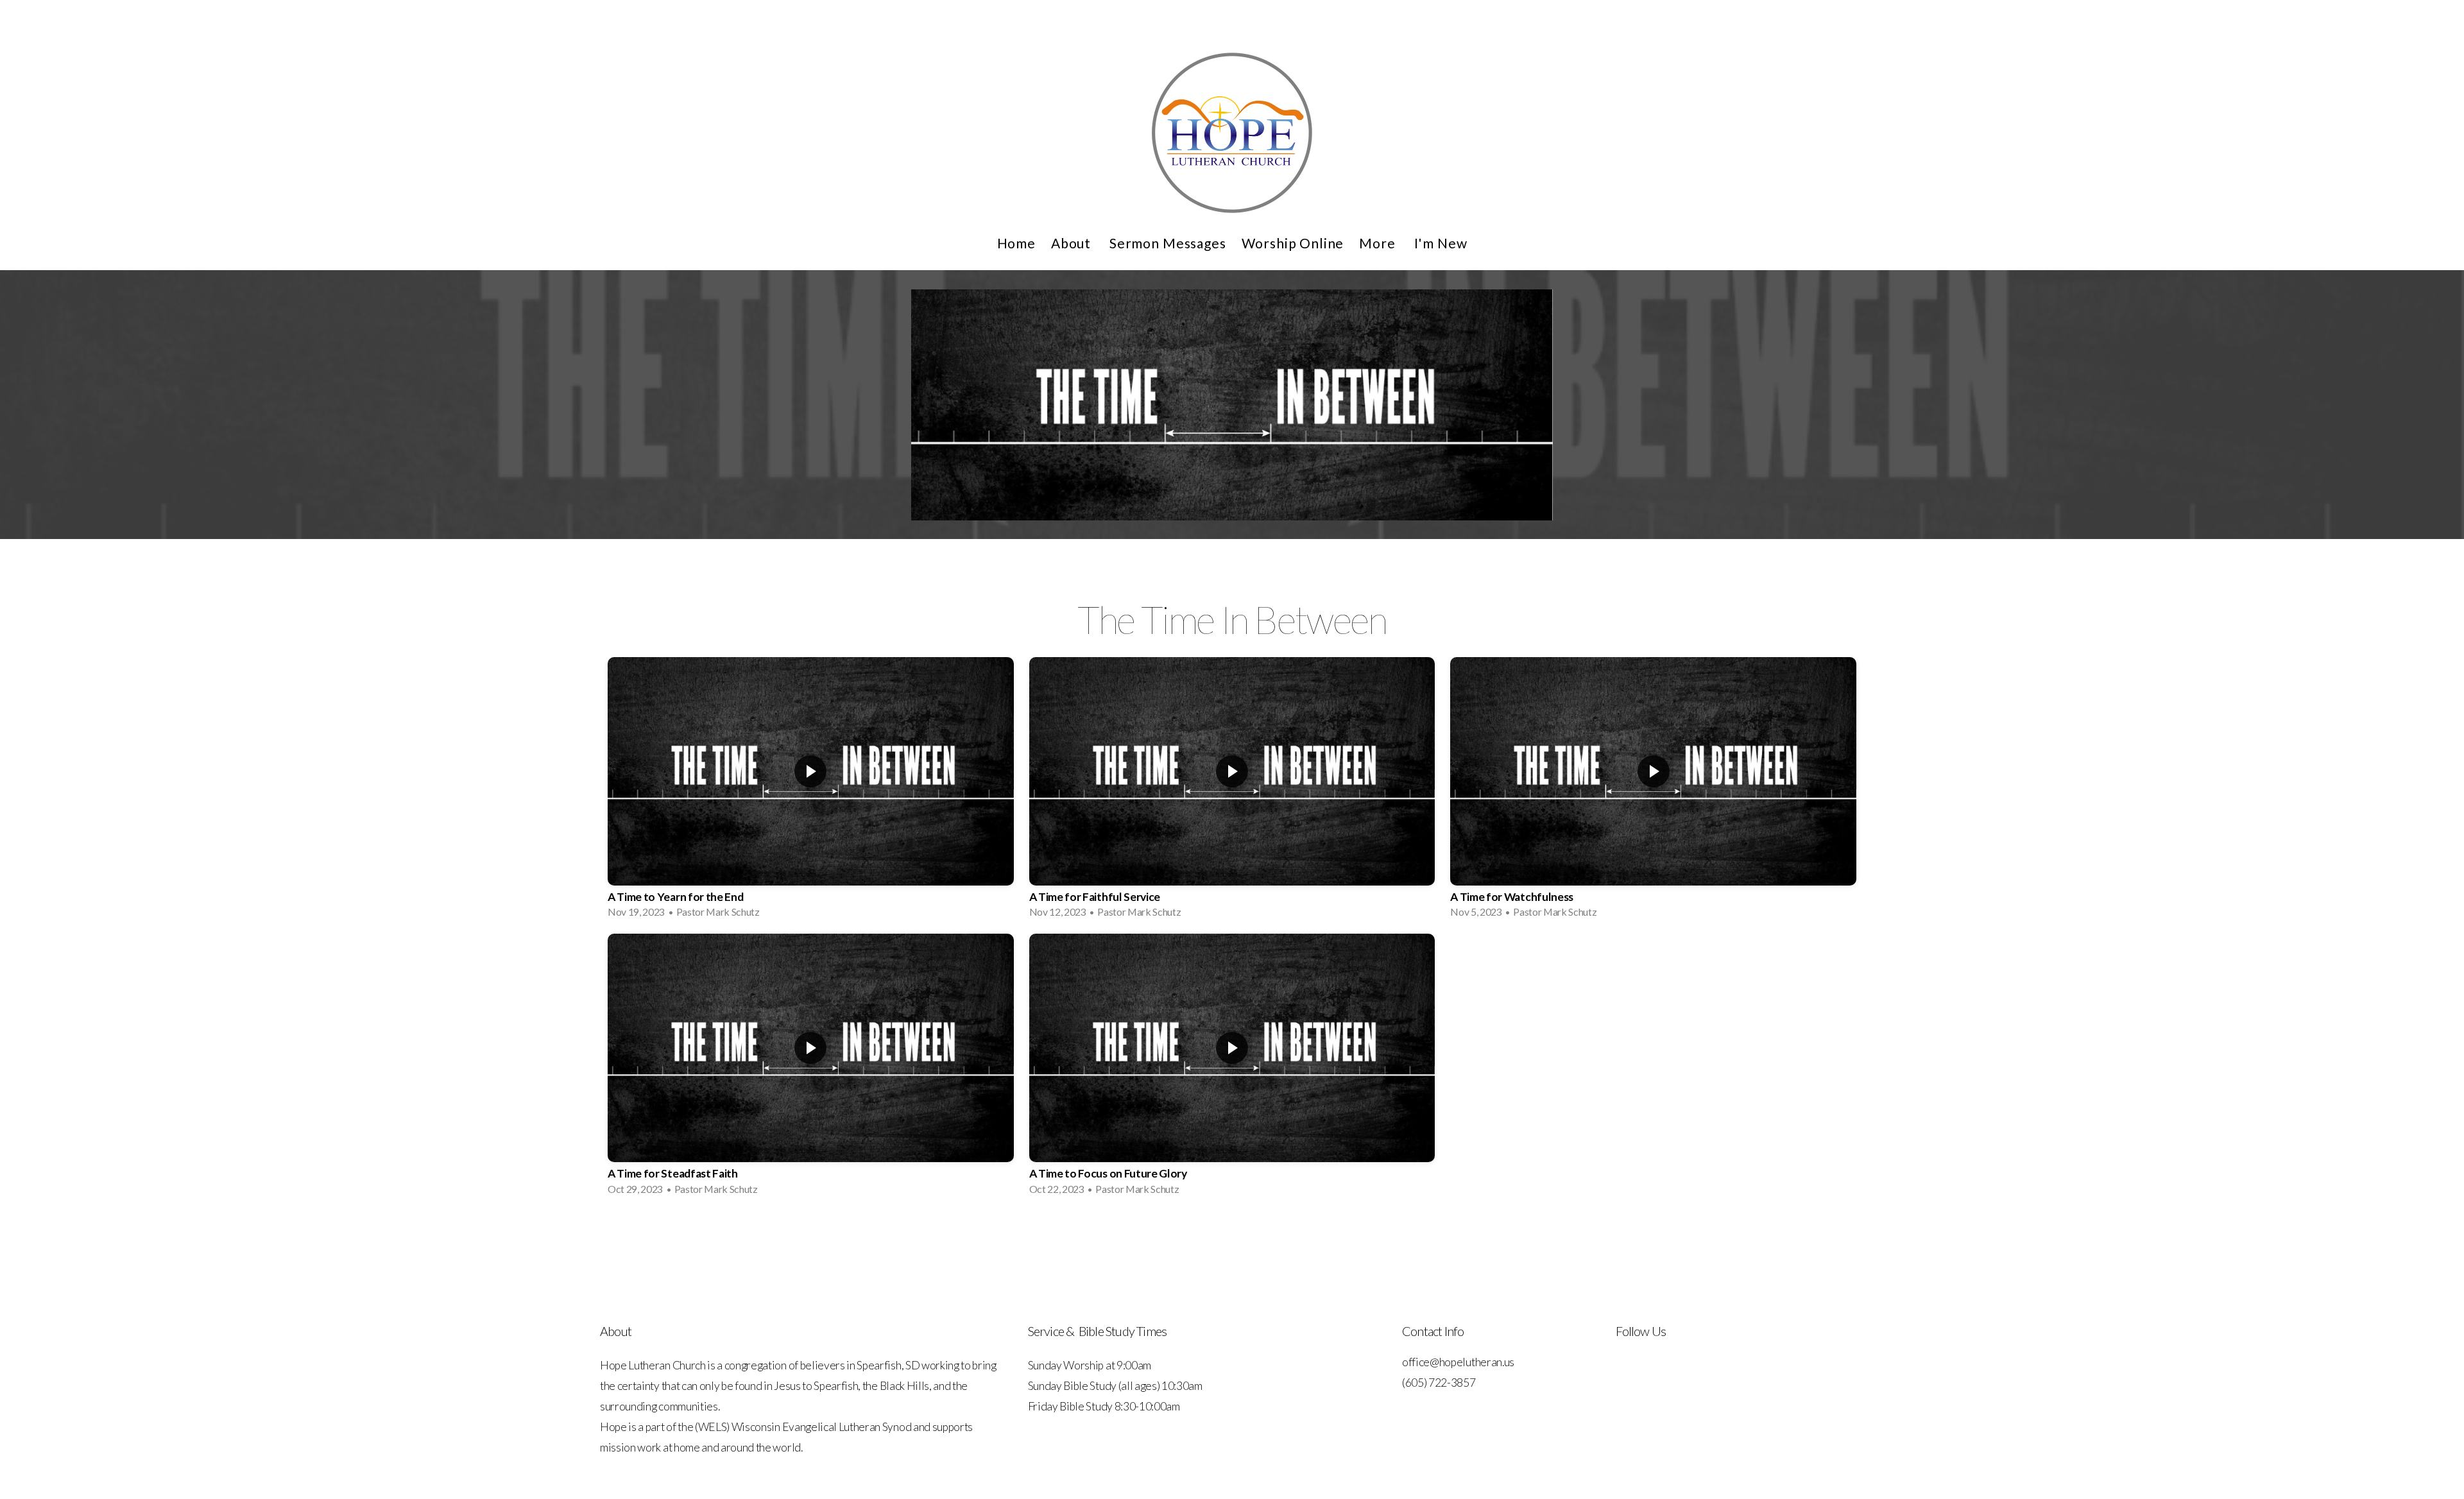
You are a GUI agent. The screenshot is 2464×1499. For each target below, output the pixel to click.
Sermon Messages (1168, 243)
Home (1016, 243)
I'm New (1441, 243)
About (1073, 243)
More (1379, 243)
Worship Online (1293, 243)
